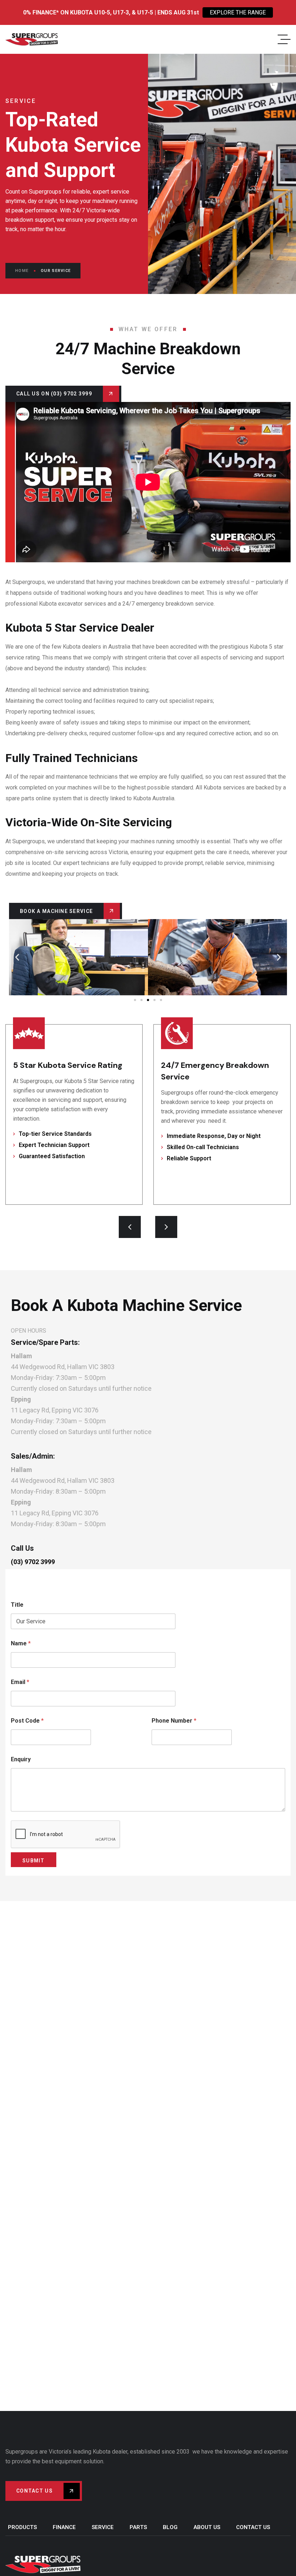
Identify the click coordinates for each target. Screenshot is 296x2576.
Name (21, 1643)
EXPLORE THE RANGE (238, 12)
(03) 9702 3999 (33, 1562)
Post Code (27, 1721)
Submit (34, 1861)
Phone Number (174, 1721)
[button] (17, 957)
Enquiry (21, 1759)
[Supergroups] (32, 39)
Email (20, 1682)
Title (17, 1605)
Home (22, 271)
